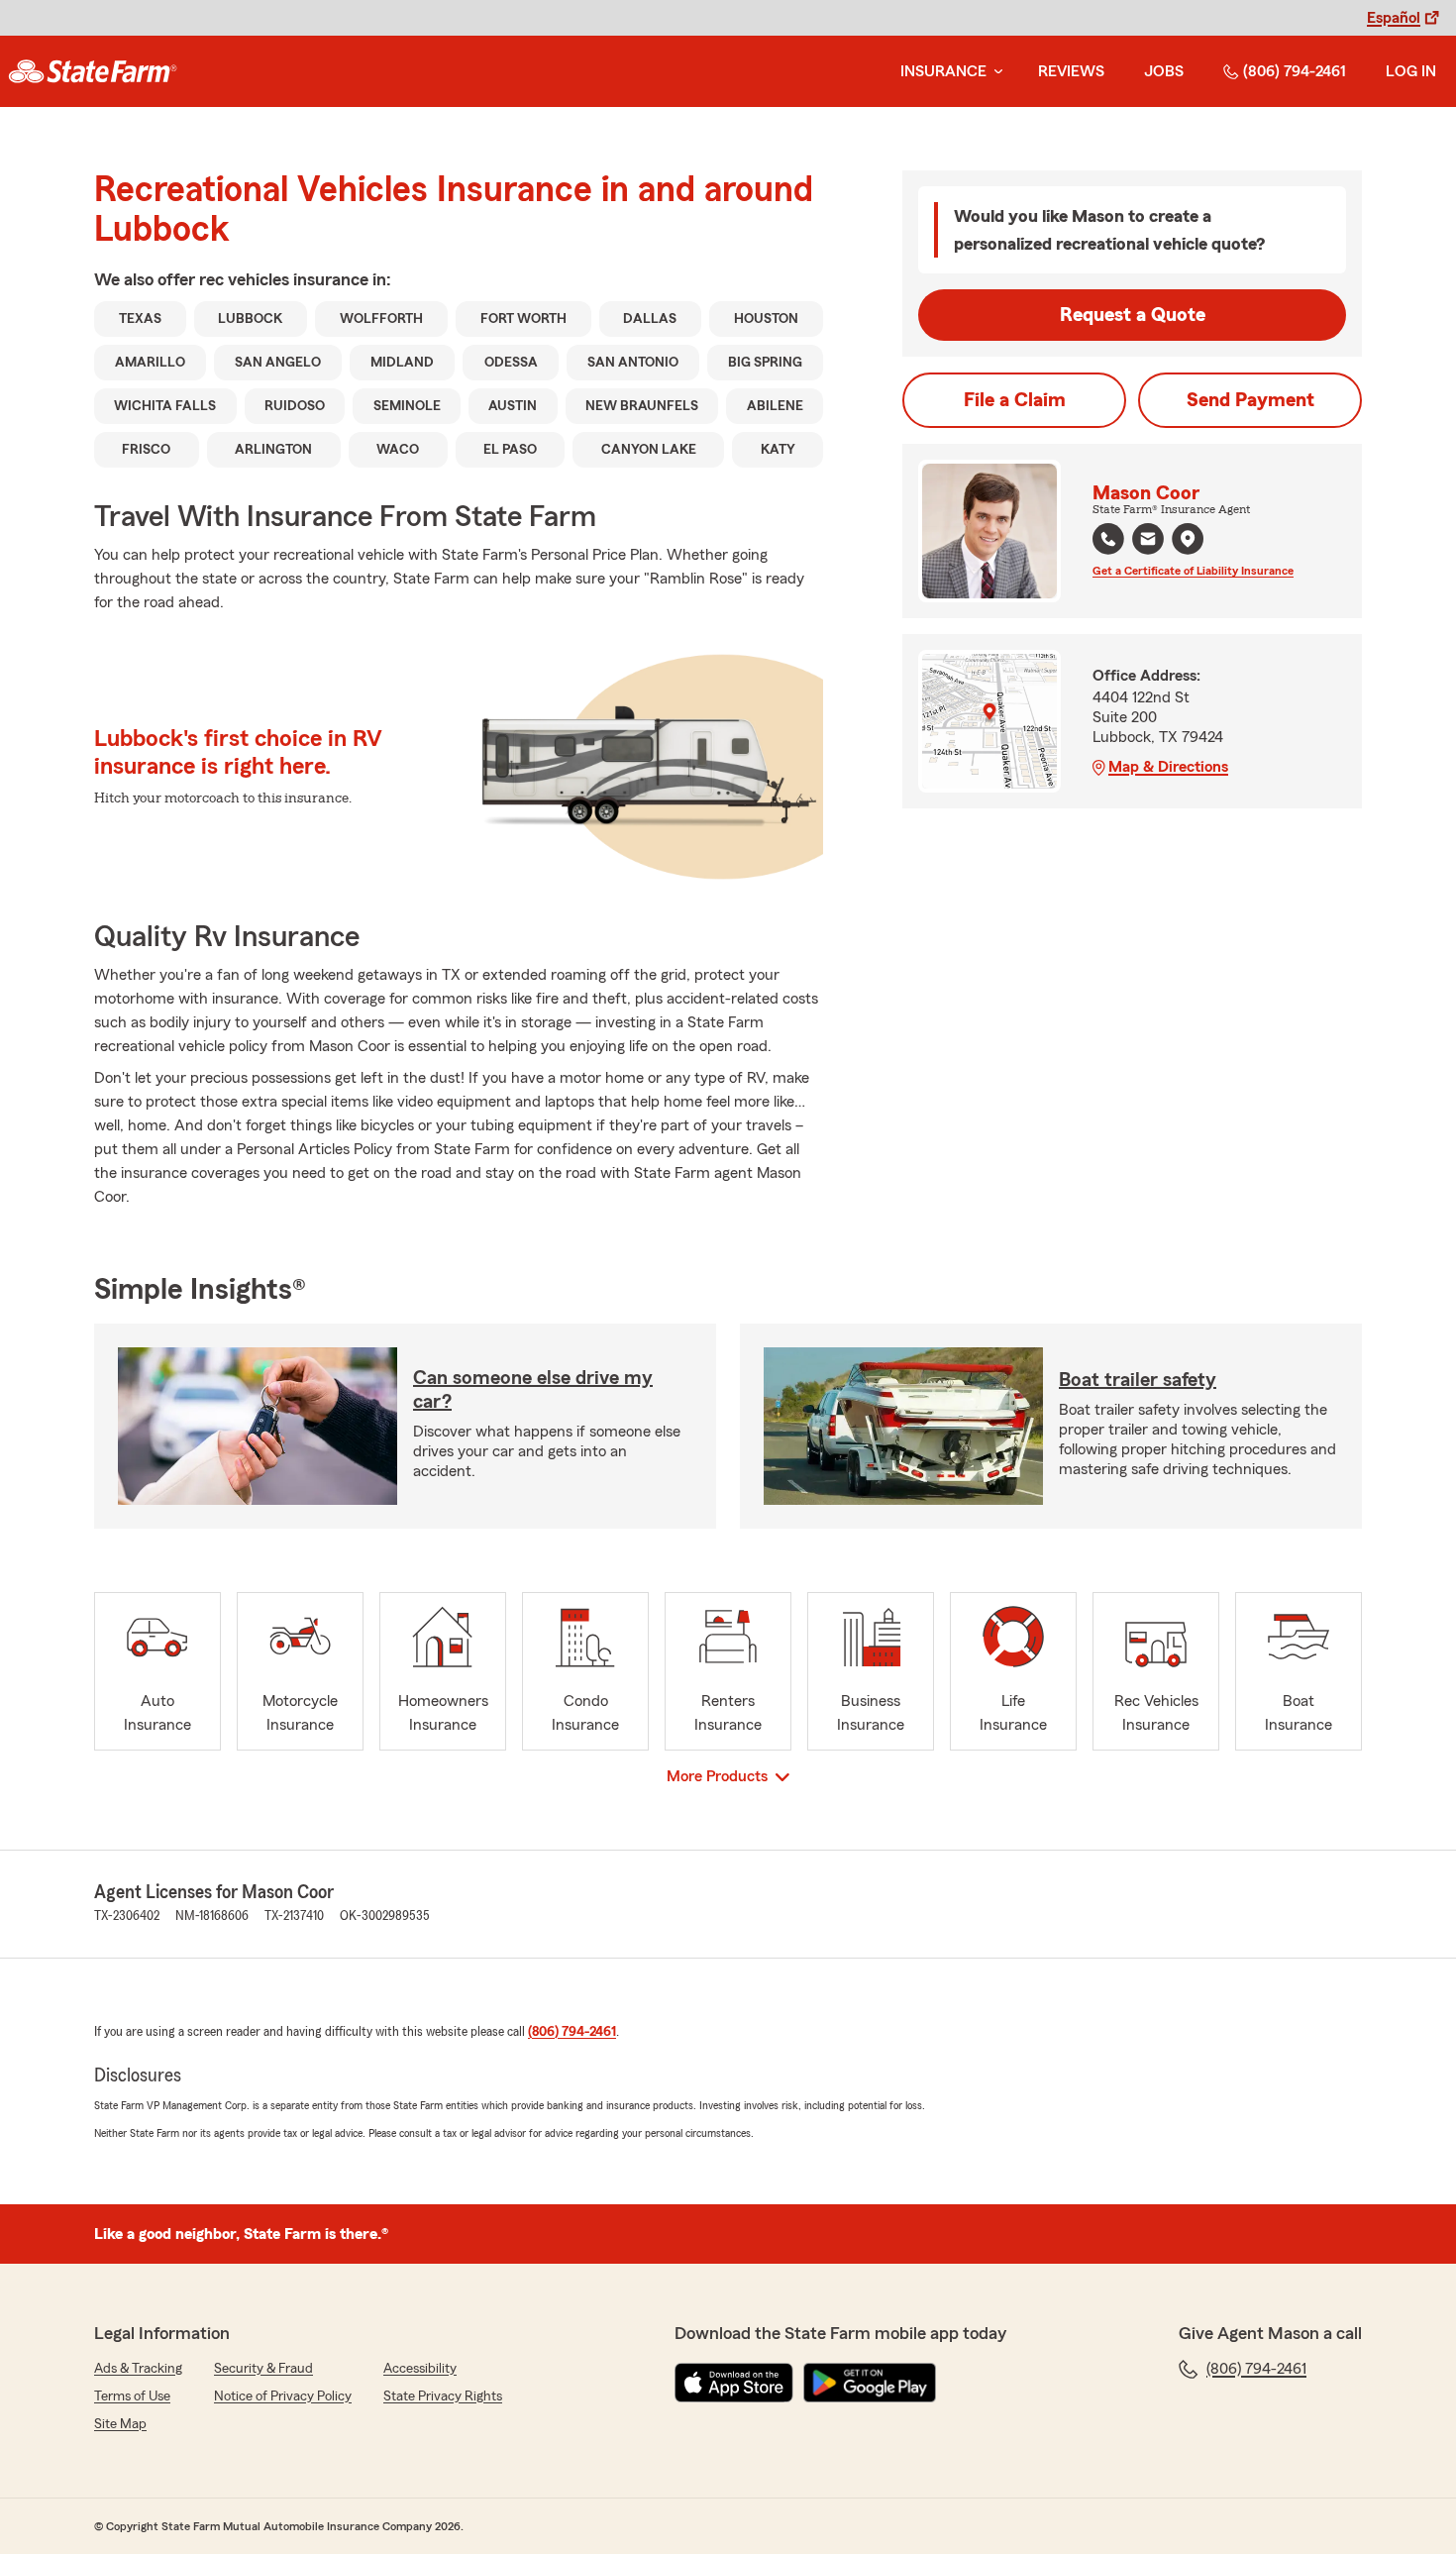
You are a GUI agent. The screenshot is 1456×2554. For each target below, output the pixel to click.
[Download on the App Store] (734, 2383)
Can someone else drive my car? (533, 1390)
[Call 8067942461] (1108, 539)
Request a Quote (1133, 315)
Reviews (1071, 71)
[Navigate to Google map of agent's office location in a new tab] (1188, 539)
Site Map (120, 2424)
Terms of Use (132, 2396)
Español (1394, 18)
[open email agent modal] (1148, 541)
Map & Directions (1168, 767)
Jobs (1164, 71)
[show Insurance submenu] (994, 72)
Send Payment (1250, 400)
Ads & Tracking (138, 2369)
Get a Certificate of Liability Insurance (1193, 571)
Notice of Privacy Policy (283, 2396)
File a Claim (1015, 400)
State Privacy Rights (443, 2396)
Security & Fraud (263, 2369)
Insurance (943, 71)
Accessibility (420, 2369)
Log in (1411, 71)
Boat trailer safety (1138, 1380)
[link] (93, 71)
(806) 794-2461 (1295, 71)
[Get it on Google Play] (870, 2383)
